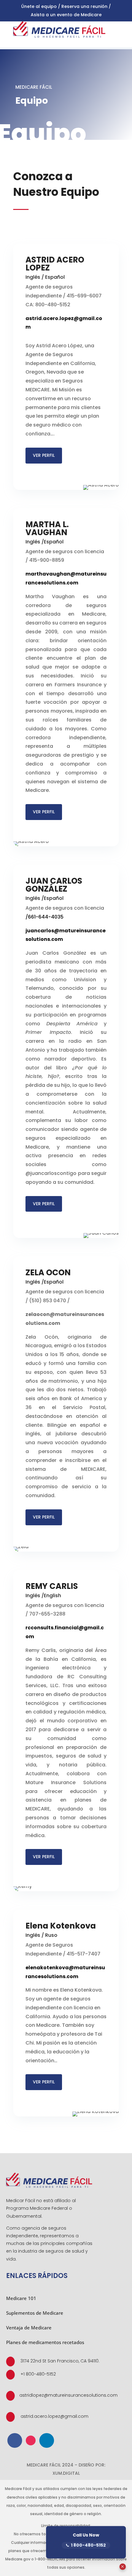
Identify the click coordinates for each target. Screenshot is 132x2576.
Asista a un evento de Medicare (66, 15)
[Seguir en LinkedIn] (47, 2440)
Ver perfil (44, 455)
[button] (123, 2567)
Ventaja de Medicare (29, 2328)
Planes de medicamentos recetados (45, 2342)
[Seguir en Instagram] (31, 2440)
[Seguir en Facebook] (15, 2440)
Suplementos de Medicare (35, 2313)
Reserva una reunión (84, 6)
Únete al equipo (39, 6)
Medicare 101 (21, 2298)
